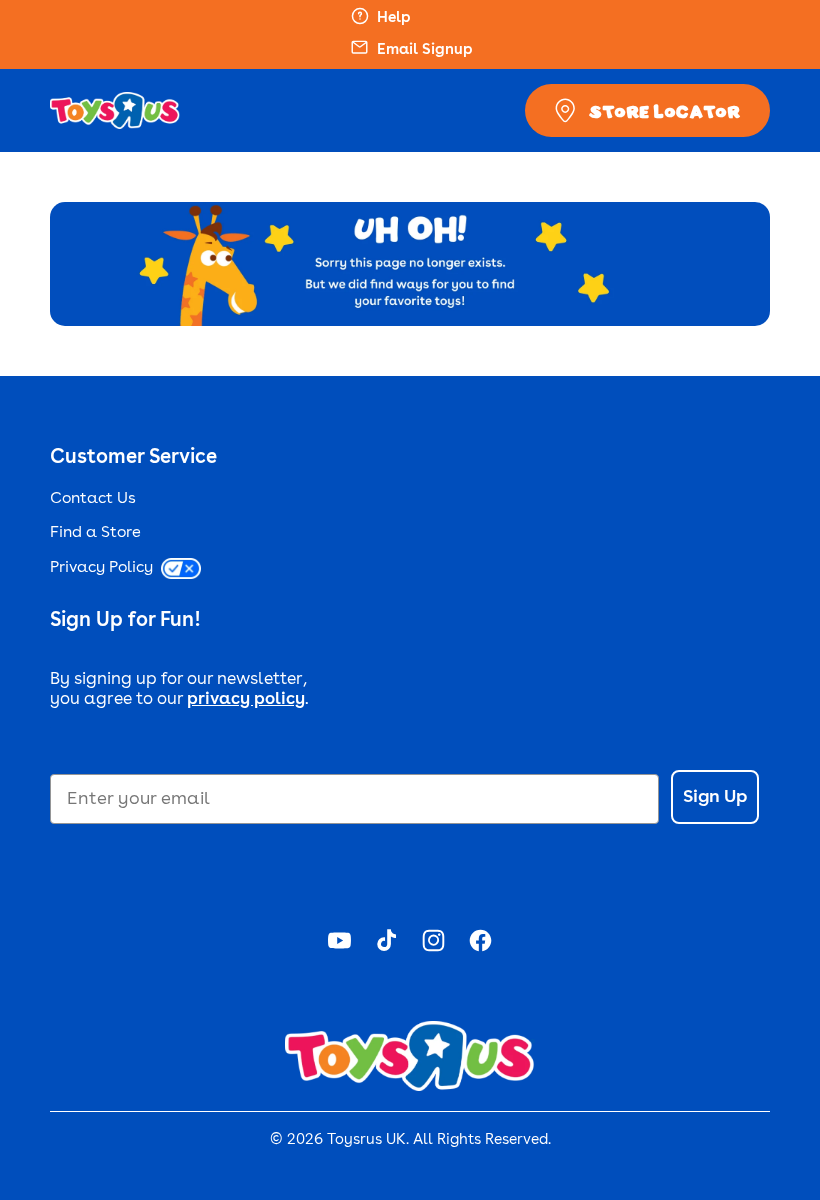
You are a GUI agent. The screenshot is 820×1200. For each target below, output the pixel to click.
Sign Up (715, 797)
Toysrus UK (366, 1140)
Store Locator (664, 111)
